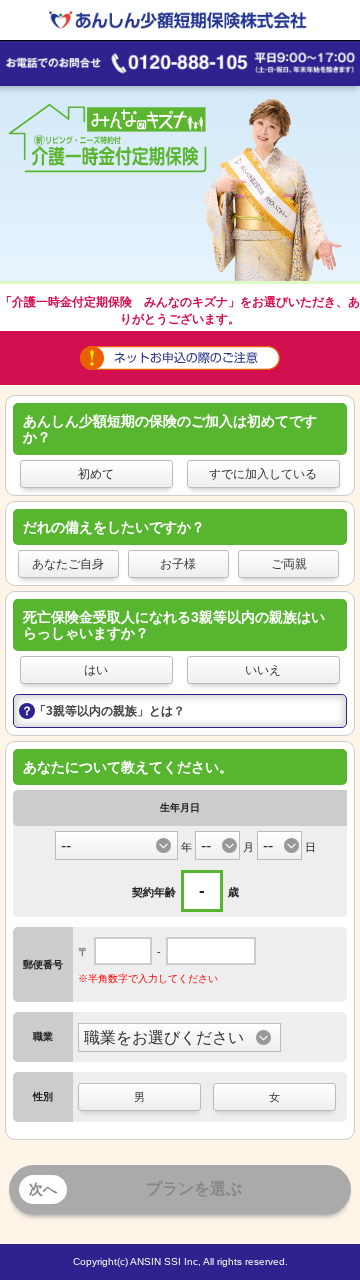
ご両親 (289, 564)
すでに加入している (263, 474)
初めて (96, 474)
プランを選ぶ (135, 1188)
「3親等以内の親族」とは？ (109, 711)
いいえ (263, 670)
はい (96, 670)
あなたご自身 (68, 564)
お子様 (178, 564)
